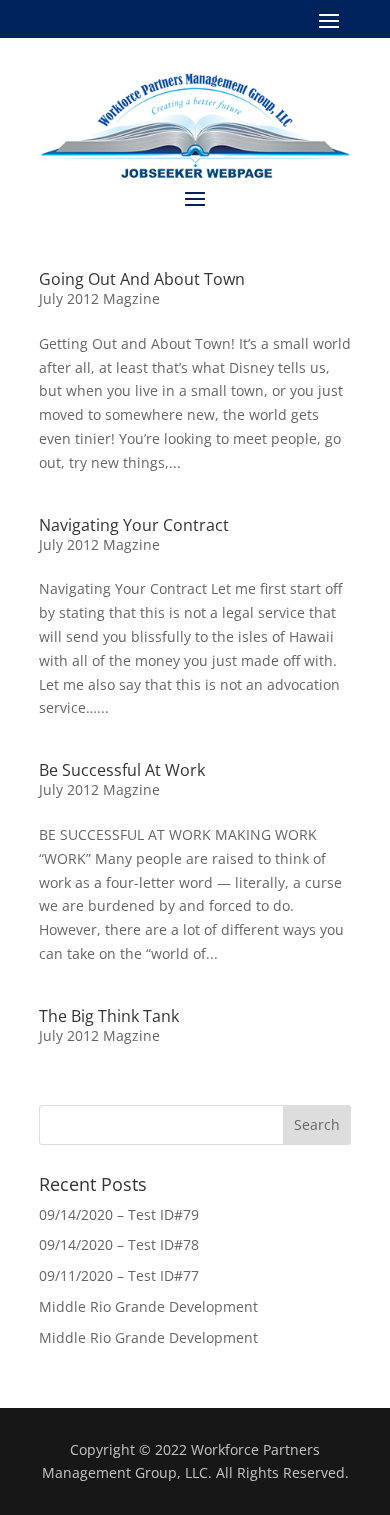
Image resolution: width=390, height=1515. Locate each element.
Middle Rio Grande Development (148, 1306)
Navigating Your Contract (134, 525)
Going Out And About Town (142, 279)
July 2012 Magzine (99, 298)
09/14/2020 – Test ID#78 (119, 1244)
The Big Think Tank (109, 1016)
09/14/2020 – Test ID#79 (119, 1214)
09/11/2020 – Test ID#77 (119, 1275)
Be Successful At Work (122, 770)
